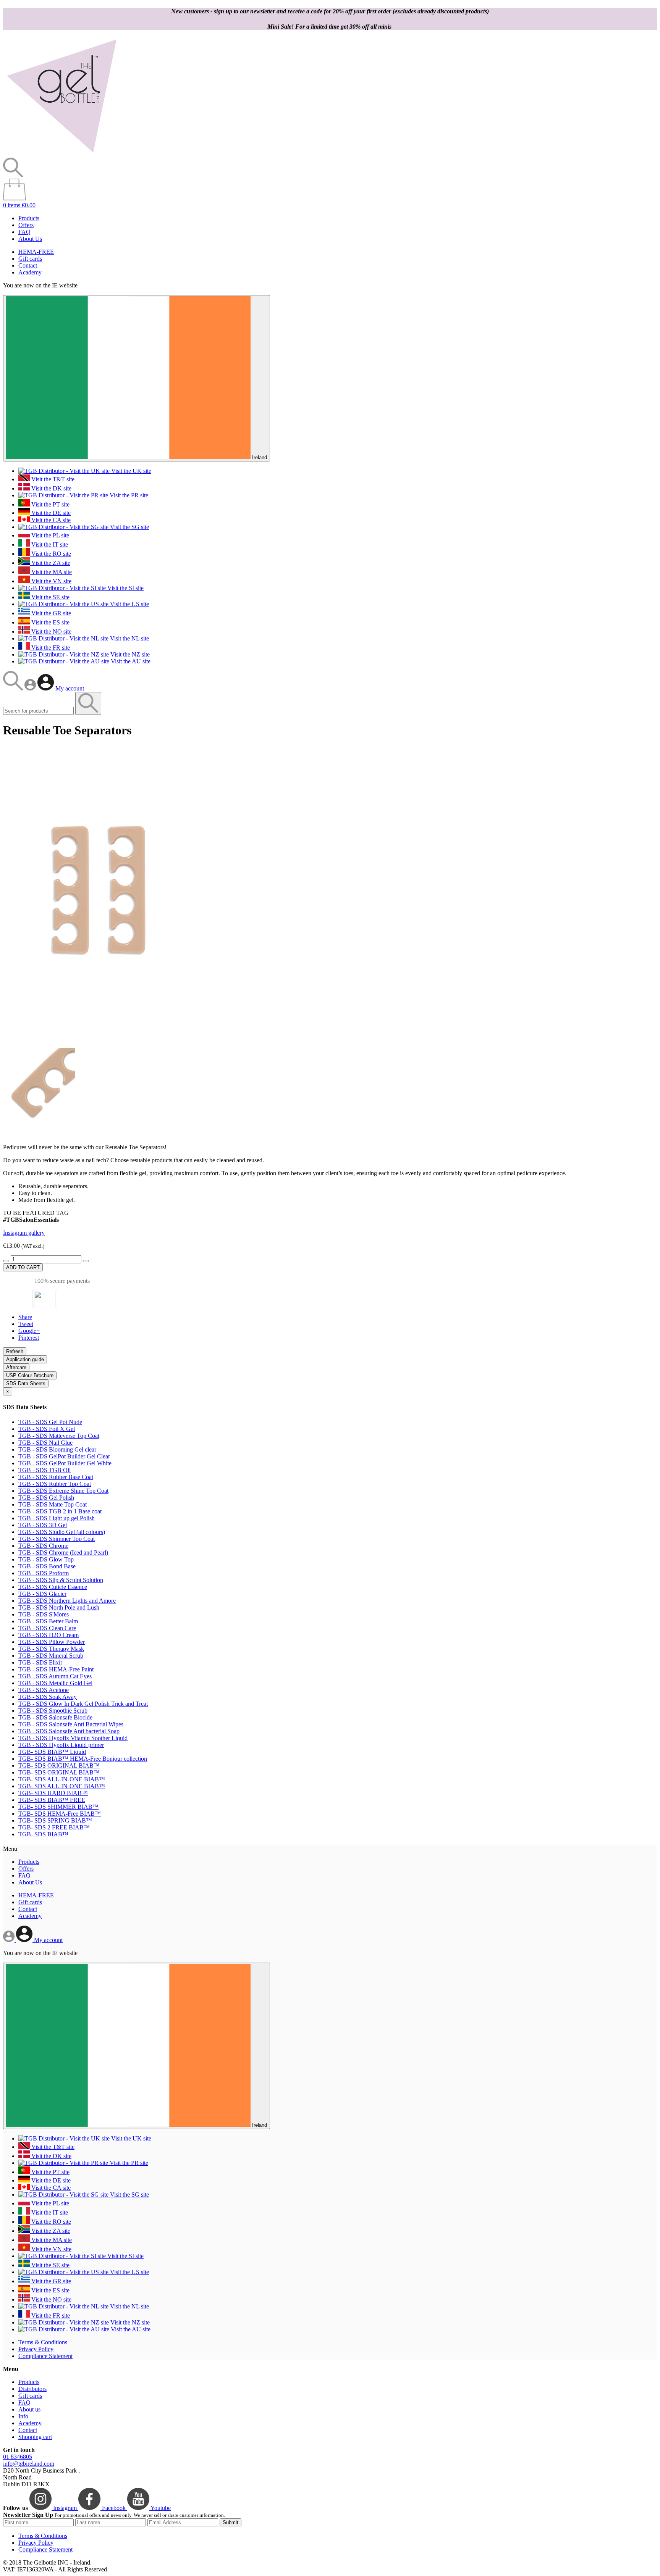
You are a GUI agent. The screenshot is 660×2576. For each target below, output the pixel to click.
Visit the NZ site (129, 654)
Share (25, 1317)
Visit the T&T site (52, 479)
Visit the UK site (130, 471)
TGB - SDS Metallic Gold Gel (55, 1683)
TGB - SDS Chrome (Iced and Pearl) (63, 1553)
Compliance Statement (45, 2356)
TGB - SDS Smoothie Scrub (53, 1711)
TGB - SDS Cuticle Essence (53, 1587)
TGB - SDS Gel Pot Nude (50, 1422)
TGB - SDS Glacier (42, 1594)
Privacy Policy (36, 2349)
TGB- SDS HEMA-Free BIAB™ (60, 1814)
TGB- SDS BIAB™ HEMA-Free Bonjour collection (83, 1759)
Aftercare (16, 1367)
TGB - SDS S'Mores (44, 1614)
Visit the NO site (51, 631)
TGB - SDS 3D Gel (43, 1525)
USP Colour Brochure (30, 1375)
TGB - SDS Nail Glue (45, 1443)
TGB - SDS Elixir (40, 1662)
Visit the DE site (50, 513)
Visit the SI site (125, 588)
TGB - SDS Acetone (44, 1690)
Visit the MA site (51, 572)
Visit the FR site (50, 648)
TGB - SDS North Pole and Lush (59, 1607)
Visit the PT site (50, 504)
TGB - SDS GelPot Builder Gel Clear (64, 1456)
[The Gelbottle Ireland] (61, 154)
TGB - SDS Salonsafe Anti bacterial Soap (69, 1731)
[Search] (14, 688)
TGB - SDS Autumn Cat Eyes (55, 1676)
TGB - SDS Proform (44, 1573)
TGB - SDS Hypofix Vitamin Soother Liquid (73, 1738)
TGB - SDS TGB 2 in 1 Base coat (60, 1511)
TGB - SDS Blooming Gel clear (57, 1449)
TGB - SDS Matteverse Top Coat (59, 1436)
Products (29, 218)
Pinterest (29, 1338)
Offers (26, 225)
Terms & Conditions (43, 2342)
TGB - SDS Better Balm (48, 1621)
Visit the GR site (50, 613)
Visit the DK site (51, 488)
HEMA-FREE (36, 252)
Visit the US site (129, 604)
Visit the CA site (50, 520)
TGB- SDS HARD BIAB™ (53, 1793)
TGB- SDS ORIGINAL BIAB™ (59, 1765)
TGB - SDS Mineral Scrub (51, 1656)
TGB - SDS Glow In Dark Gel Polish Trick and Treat (83, 1704)
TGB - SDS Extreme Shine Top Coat (63, 1491)
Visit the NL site (129, 638)
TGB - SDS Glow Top (46, 1559)
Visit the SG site (129, 527)
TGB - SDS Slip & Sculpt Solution (61, 1580)
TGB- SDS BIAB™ (43, 1834)
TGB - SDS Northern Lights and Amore (67, 1601)
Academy (30, 272)
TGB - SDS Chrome (43, 1546)
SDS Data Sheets (26, 1383)
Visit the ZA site (50, 563)
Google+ (29, 1331)
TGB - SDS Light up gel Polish (57, 1518)
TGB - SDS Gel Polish (46, 1498)
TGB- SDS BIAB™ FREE (52, 1800)
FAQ (24, 232)
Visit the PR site (128, 495)
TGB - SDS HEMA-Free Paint (56, 1669)
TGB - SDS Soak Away (48, 1697)
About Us (30, 239)
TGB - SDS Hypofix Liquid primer (61, 1745)
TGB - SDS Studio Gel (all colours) (62, 1532)
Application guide (25, 1359)
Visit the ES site (50, 622)
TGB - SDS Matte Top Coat (53, 1504)
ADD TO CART (23, 1267)
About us (29, 2409)
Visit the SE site (50, 597)
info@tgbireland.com (29, 2464)
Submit (231, 2522)
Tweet (26, 1324)
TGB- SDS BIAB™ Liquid (52, 1752)
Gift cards (30, 259)
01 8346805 (18, 2457)
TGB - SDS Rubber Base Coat (56, 1477)
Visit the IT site (49, 544)
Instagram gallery (24, 1233)
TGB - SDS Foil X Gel (47, 1429)
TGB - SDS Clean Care (47, 1628)
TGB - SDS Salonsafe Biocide (55, 1717)
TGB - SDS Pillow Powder (52, 1642)
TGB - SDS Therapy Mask (51, 1649)
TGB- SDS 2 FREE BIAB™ (54, 1827)
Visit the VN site (51, 581)
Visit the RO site (50, 554)
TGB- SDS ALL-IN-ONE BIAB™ (62, 1779)
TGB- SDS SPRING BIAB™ (55, 1820)
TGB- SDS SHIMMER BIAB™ (58, 1807)
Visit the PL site (49, 535)
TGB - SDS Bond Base (47, 1566)
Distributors (32, 2389)
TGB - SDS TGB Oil (44, 1470)
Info (23, 2416)
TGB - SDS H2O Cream (49, 1635)
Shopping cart (35, 2437)
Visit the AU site (130, 661)
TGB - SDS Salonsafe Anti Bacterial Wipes (71, 1724)
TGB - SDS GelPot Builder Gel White (65, 1463)
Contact (28, 265)
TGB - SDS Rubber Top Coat (55, 1484)
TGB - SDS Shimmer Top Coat (57, 1539)
